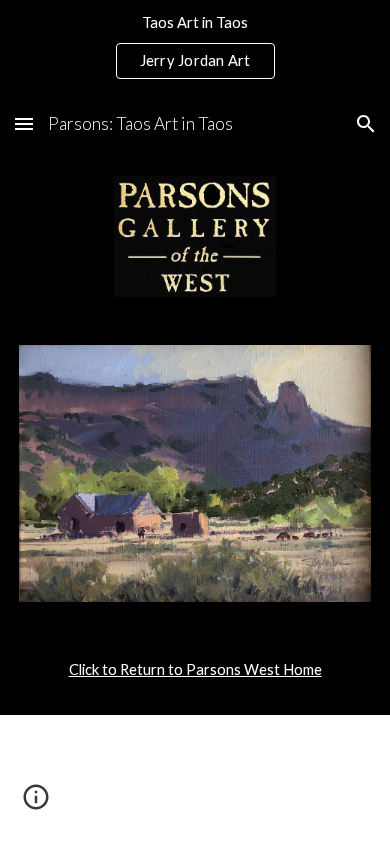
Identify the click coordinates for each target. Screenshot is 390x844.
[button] (24, 123)
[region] (195, 48)
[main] (195, 670)
